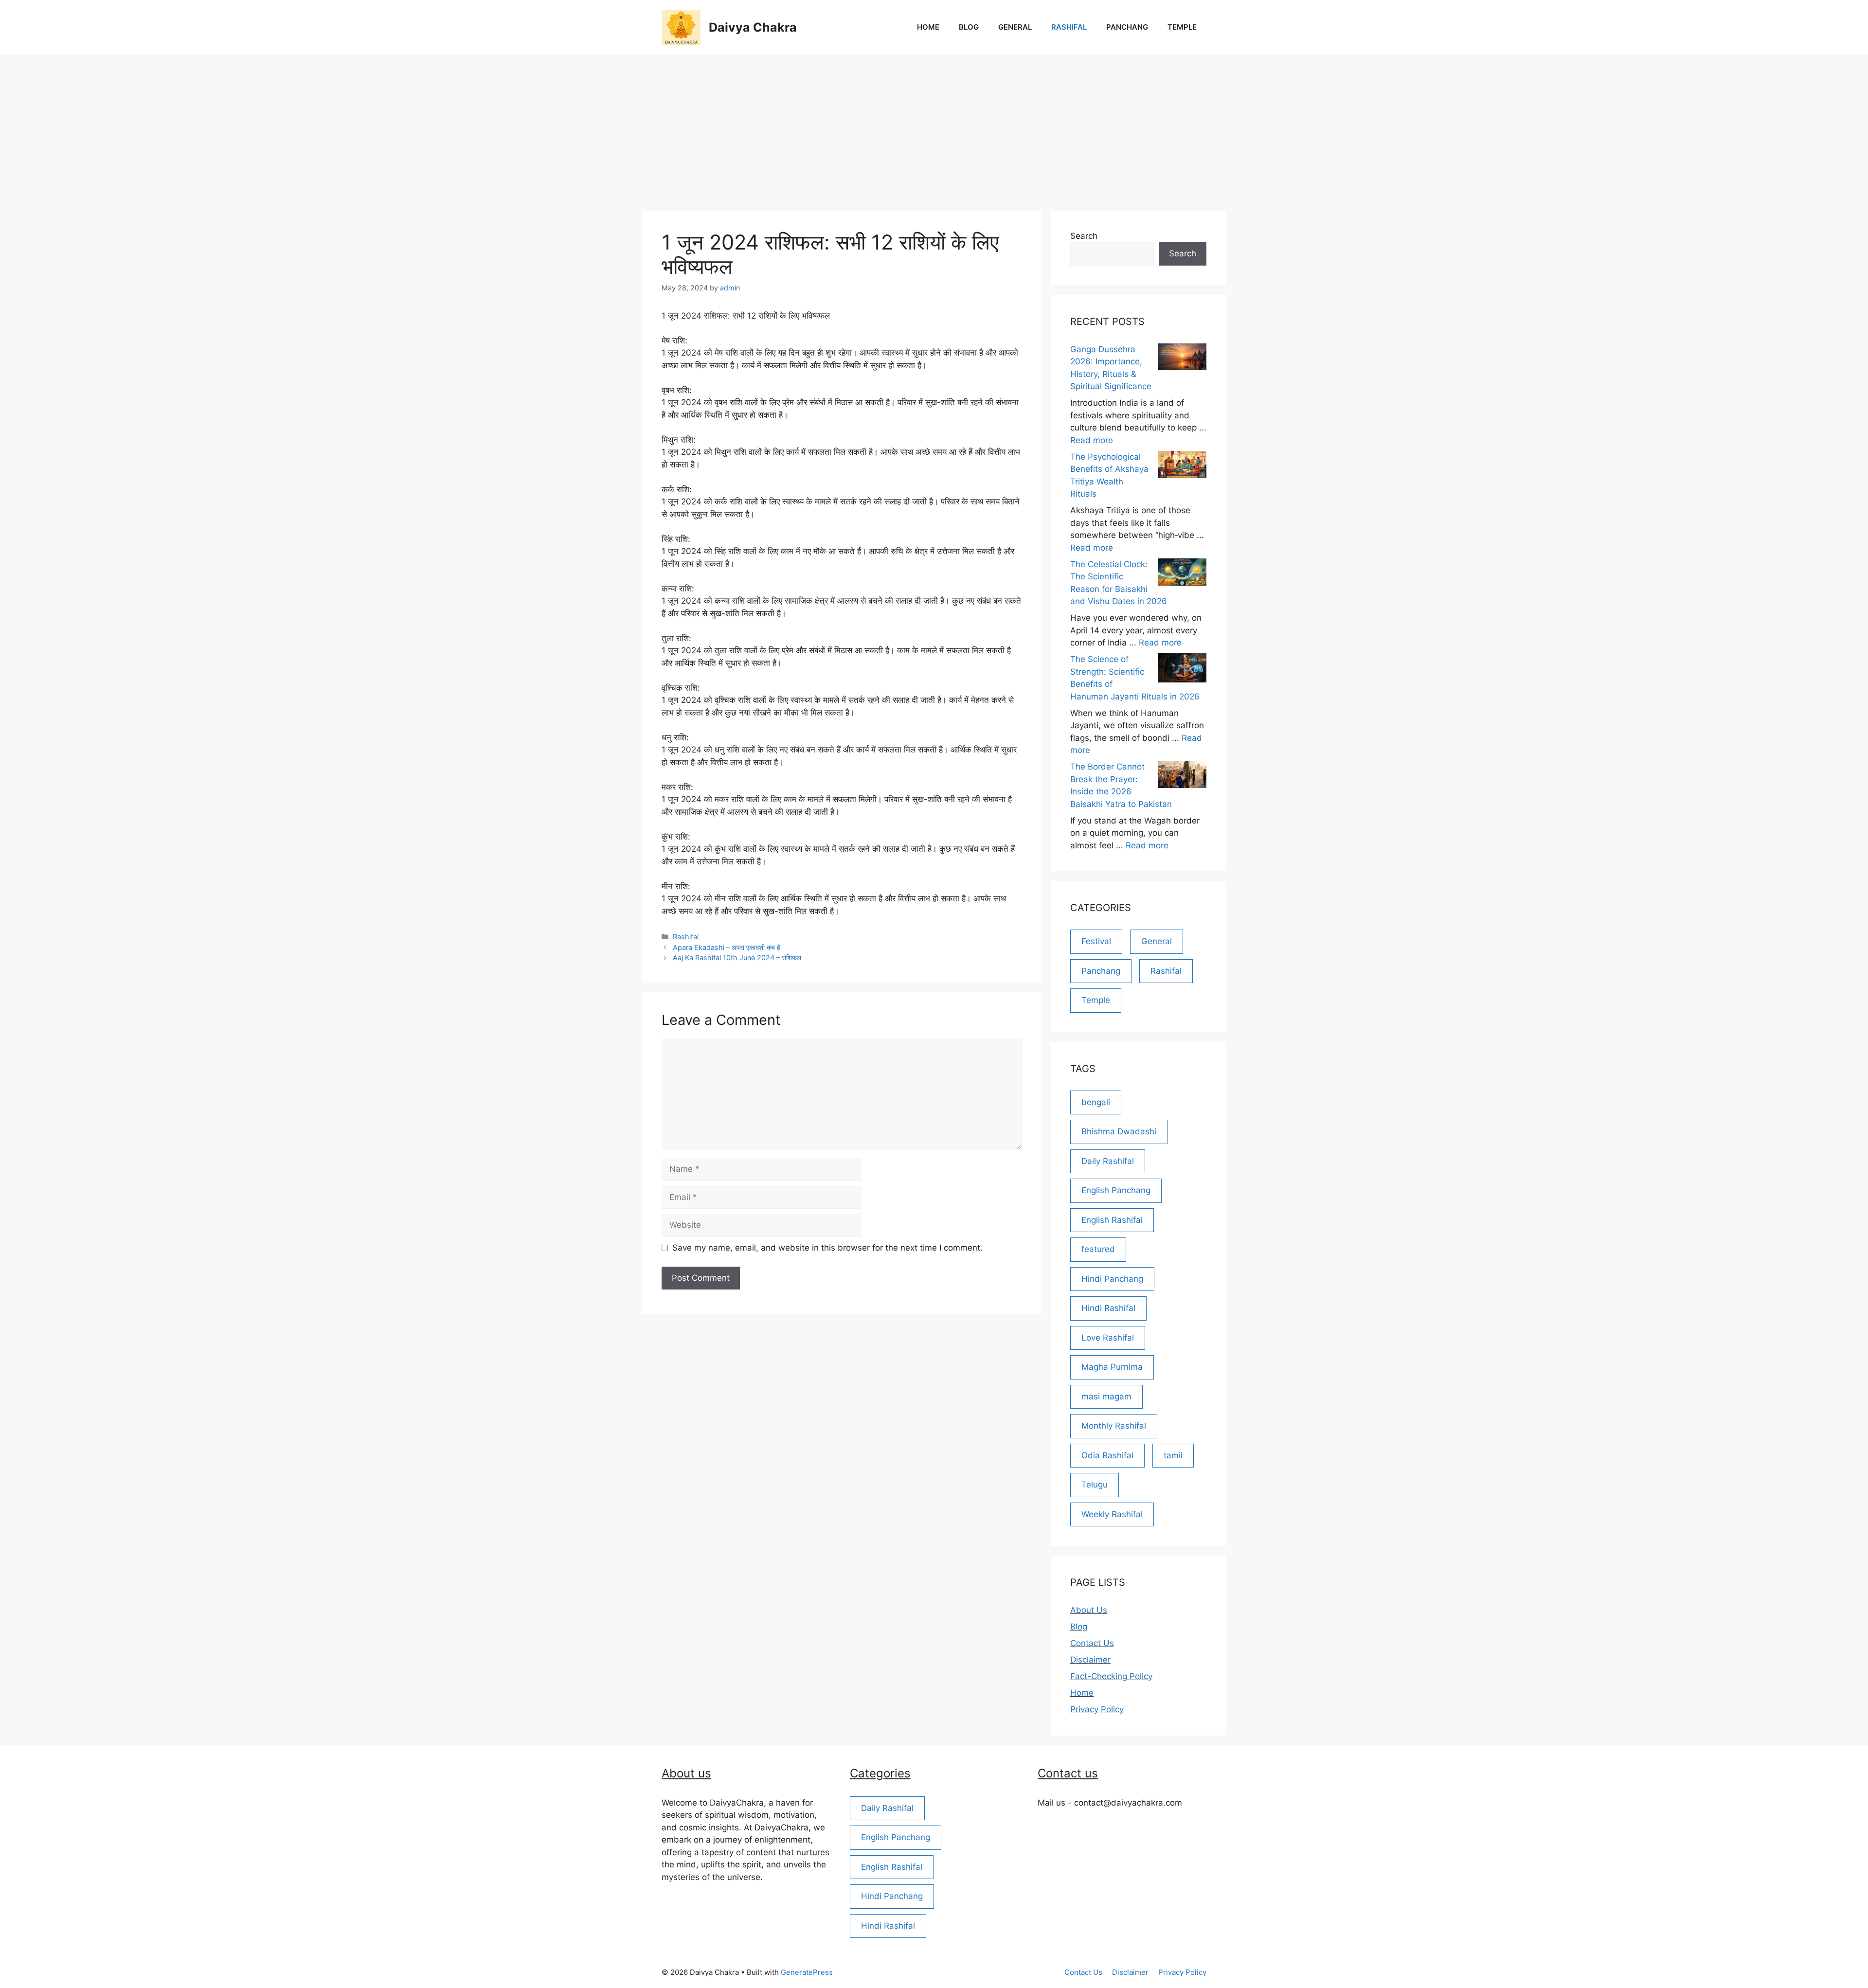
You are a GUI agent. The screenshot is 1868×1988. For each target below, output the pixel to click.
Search (1084, 236)
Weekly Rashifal (1112, 1514)
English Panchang (1116, 1190)
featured (1098, 1249)
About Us (1089, 1610)
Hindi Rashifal (1108, 1308)
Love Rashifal (1108, 1338)
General (1015, 27)
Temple (1182, 27)
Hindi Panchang (1112, 1279)
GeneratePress (807, 1972)
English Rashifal (1112, 1220)
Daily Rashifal (1108, 1161)
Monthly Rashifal (1114, 1426)
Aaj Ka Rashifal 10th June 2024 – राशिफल (737, 958)
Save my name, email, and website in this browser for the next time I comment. (827, 1248)
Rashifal (1069, 27)
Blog (969, 27)
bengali (1096, 1102)
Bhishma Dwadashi (1119, 1131)
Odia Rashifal (1107, 1455)
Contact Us (1092, 1643)
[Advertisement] (934, 128)
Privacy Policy (1097, 1709)
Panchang (1127, 27)
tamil (1173, 1455)
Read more (1092, 440)
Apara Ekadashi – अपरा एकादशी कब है (727, 947)
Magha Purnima (1112, 1367)
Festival (1096, 941)
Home (928, 27)
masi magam (1106, 1397)
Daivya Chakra (753, 27)
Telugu (1095, 1485)
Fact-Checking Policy (1111, 1676)
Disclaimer (1090, 1660)
